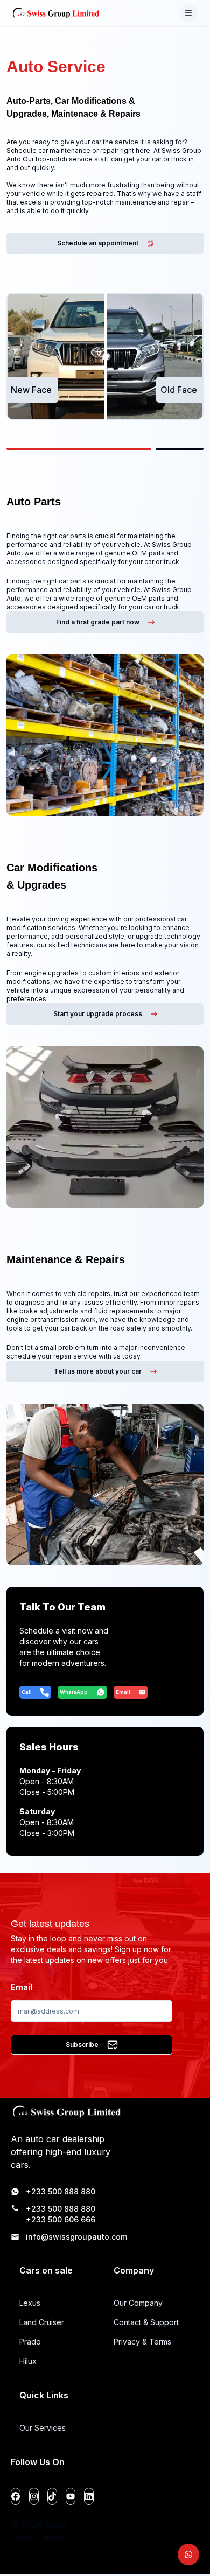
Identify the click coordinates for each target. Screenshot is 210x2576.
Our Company (138, 2303)
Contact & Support (146, 2322)
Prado (30, 2342)
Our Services (43, 2428)
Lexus (30, 2303)
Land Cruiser (42, 2322)
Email (22, 1987)
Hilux (28, 2361)
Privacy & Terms (142, 2342)
